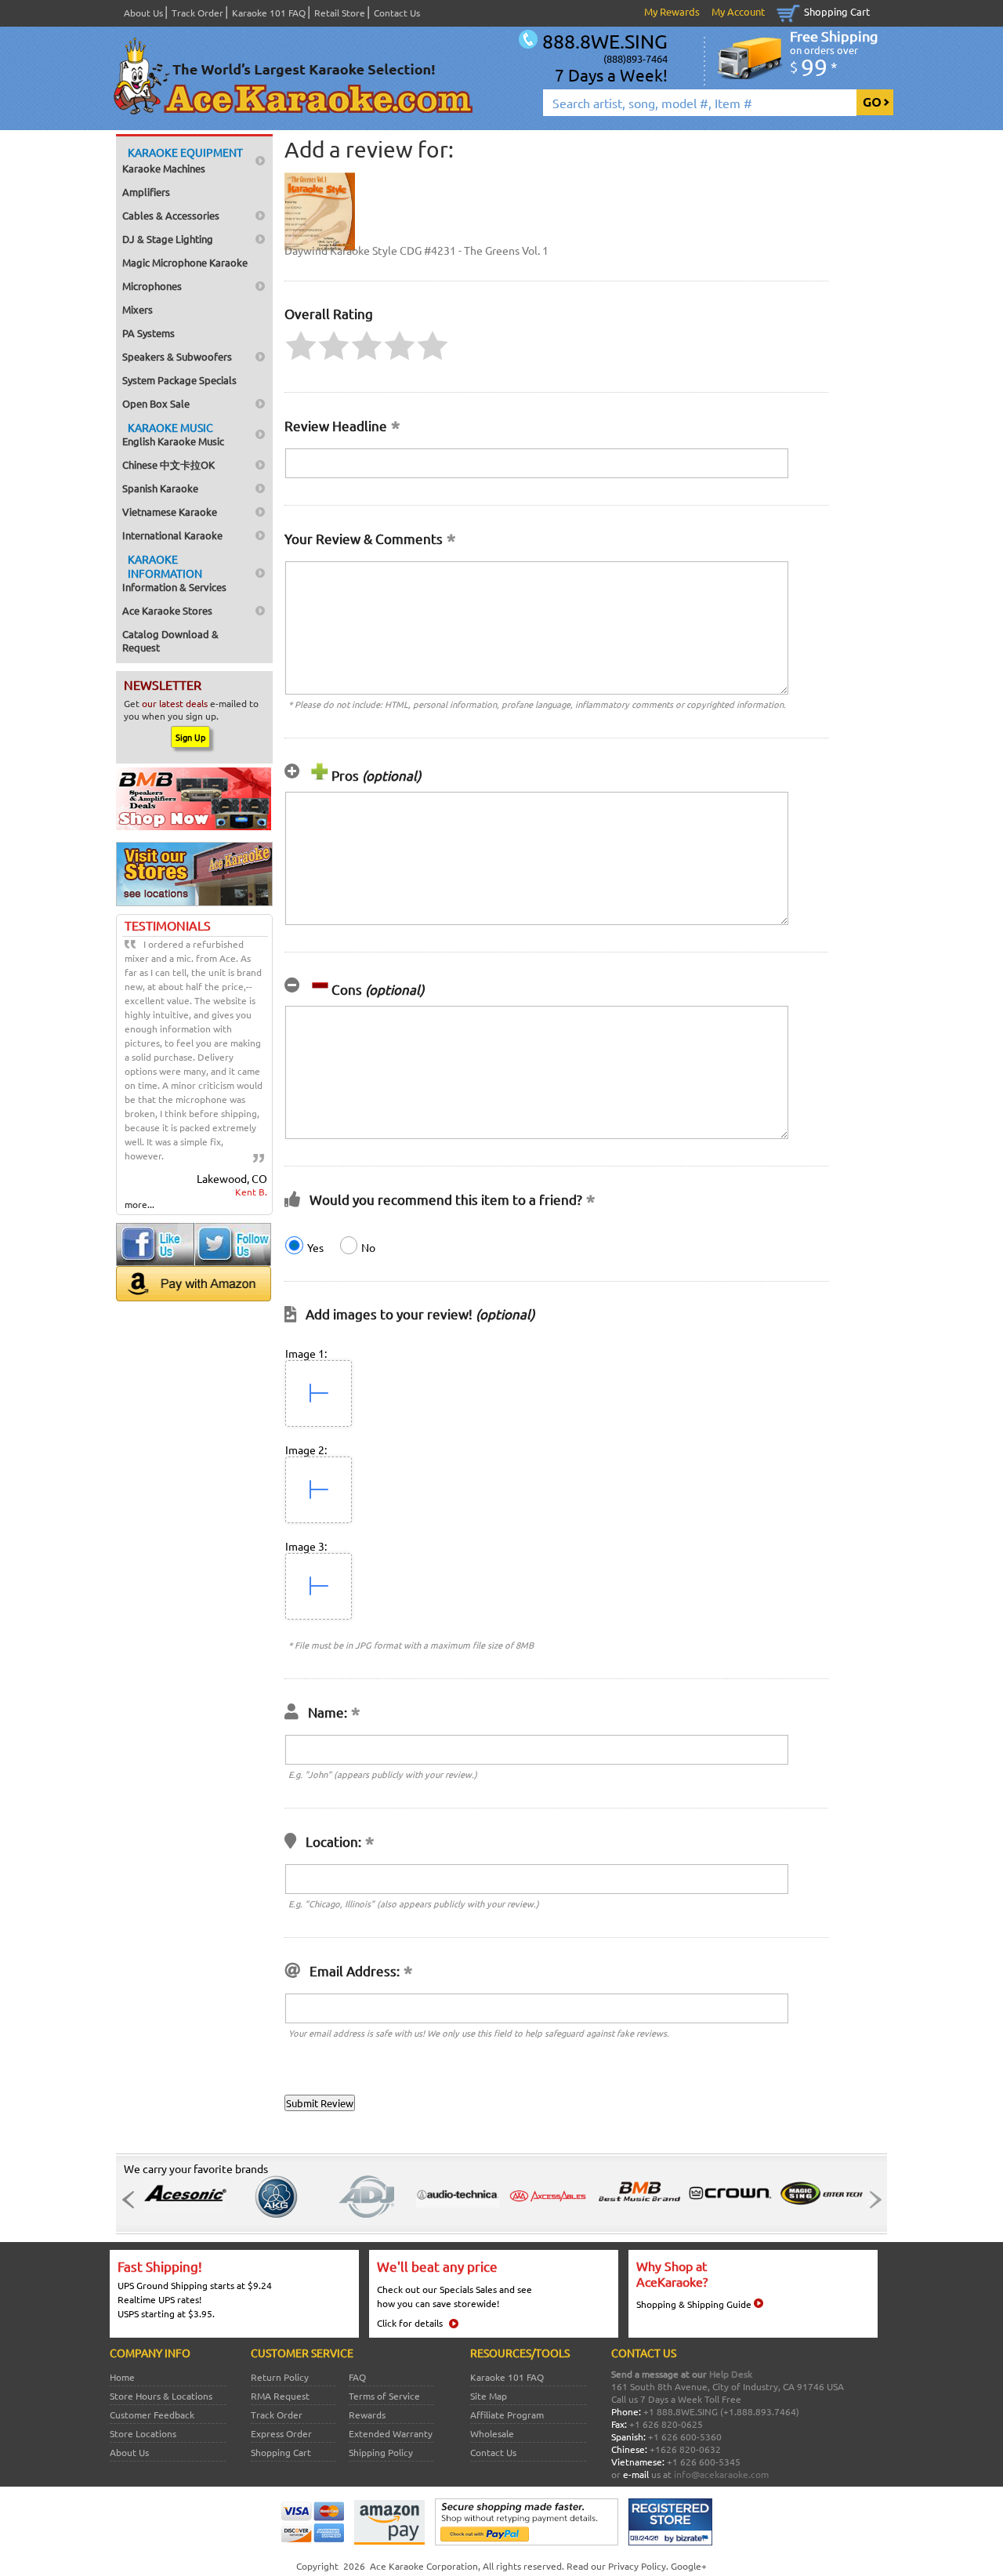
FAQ (357, 2377)
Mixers (138, 309)
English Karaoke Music (173, 434)
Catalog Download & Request (170, 640)
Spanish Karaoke (160, 488)
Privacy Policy (637, 2566)
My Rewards (672, 11)
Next (871, 2200)
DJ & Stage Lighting (168, 239)
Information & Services (174, 573)
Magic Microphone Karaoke (185, 262)
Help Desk (731, 2374)
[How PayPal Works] (527, 2542)
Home (122, 2377)
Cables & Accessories (171, 215)
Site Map (489, 2396)
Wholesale (492, 2433)
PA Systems (148, 333)
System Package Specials (179, 380)
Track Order (197, 13)
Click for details (410, 2323)
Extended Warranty (391, 2433)
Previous (132, 2200)
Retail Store (340, 13)
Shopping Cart (837, 11)
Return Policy (280, 2377)
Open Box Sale (156, 403)
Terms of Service (384, 2396)
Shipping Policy (381, 2452)
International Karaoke (172, 535)
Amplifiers (146, 192)
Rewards (367, 2415)
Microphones (152, 286)
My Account (738, 11)
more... (139, 1204)
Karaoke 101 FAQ (269, 13)
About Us (143, 13)
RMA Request (280, 2396)
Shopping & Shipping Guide (694, 2304)
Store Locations (143, 2433)
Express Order (281, 2433)
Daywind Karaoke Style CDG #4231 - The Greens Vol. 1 (416, 250)
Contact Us (397, 13)
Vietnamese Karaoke (170, 512)
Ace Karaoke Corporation (424, 2566)
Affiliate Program (507, 2415)
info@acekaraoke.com (721, 2474)
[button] (301, 346)
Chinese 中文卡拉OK (168, 464)
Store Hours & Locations (161, 2396)
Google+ (689, 2566)
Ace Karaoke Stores (167, 610)
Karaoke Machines (183, 160)
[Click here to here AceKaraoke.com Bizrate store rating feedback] (670, 2542)
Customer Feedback (152, 2415)
